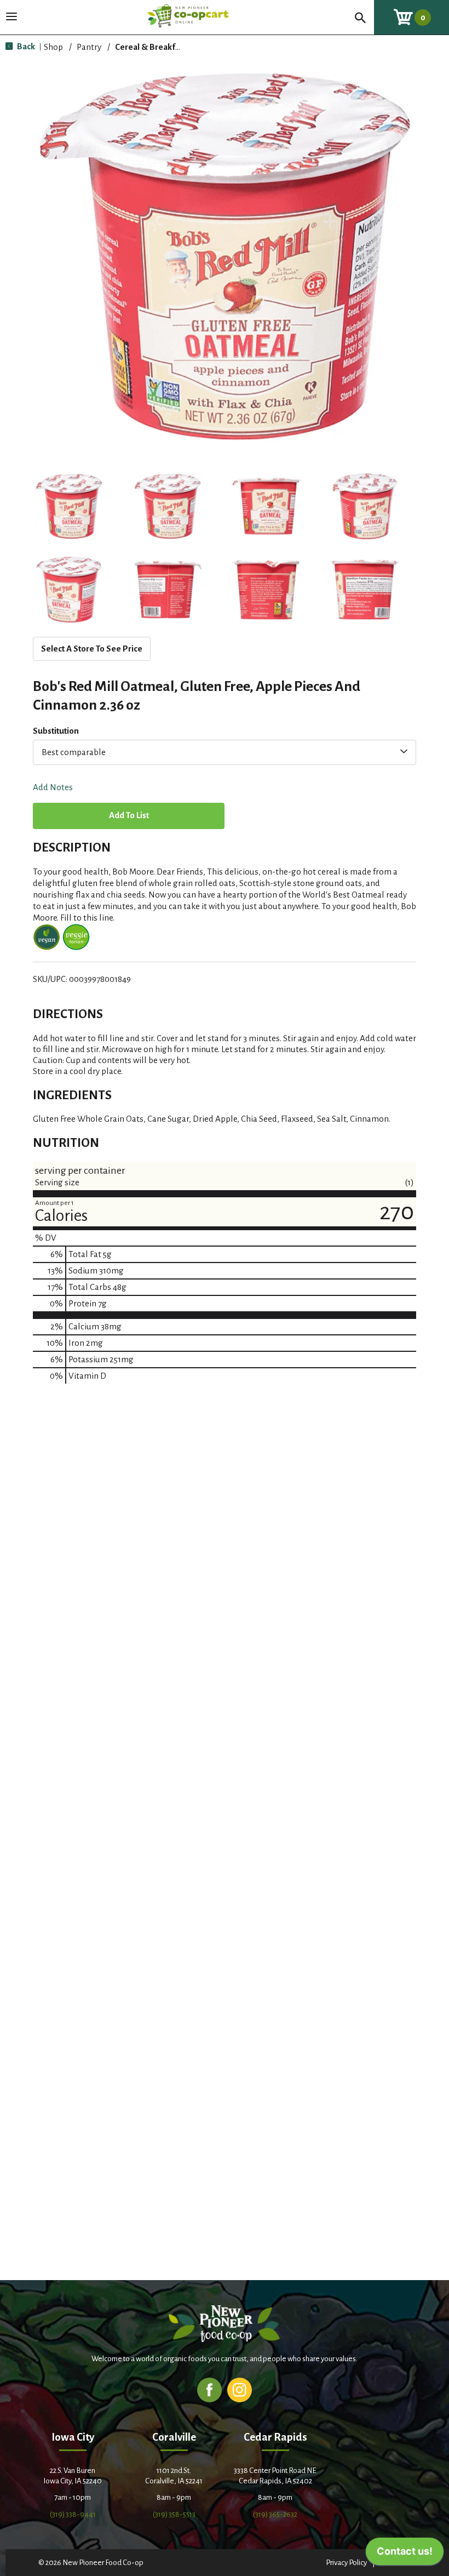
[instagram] (240, 2389)
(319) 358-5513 (174, 2514)
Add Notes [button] (53, 788)
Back (25, 46)
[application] (405, 2554)
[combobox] (225, 752)
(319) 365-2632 (275, 2514)
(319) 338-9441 (73, 2514)
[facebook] (209, 2389)
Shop (53, 47)
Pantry (89, 47)
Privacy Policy (346, 2563)
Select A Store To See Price (92, 649)
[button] (69, 506)
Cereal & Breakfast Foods (163, 47)
